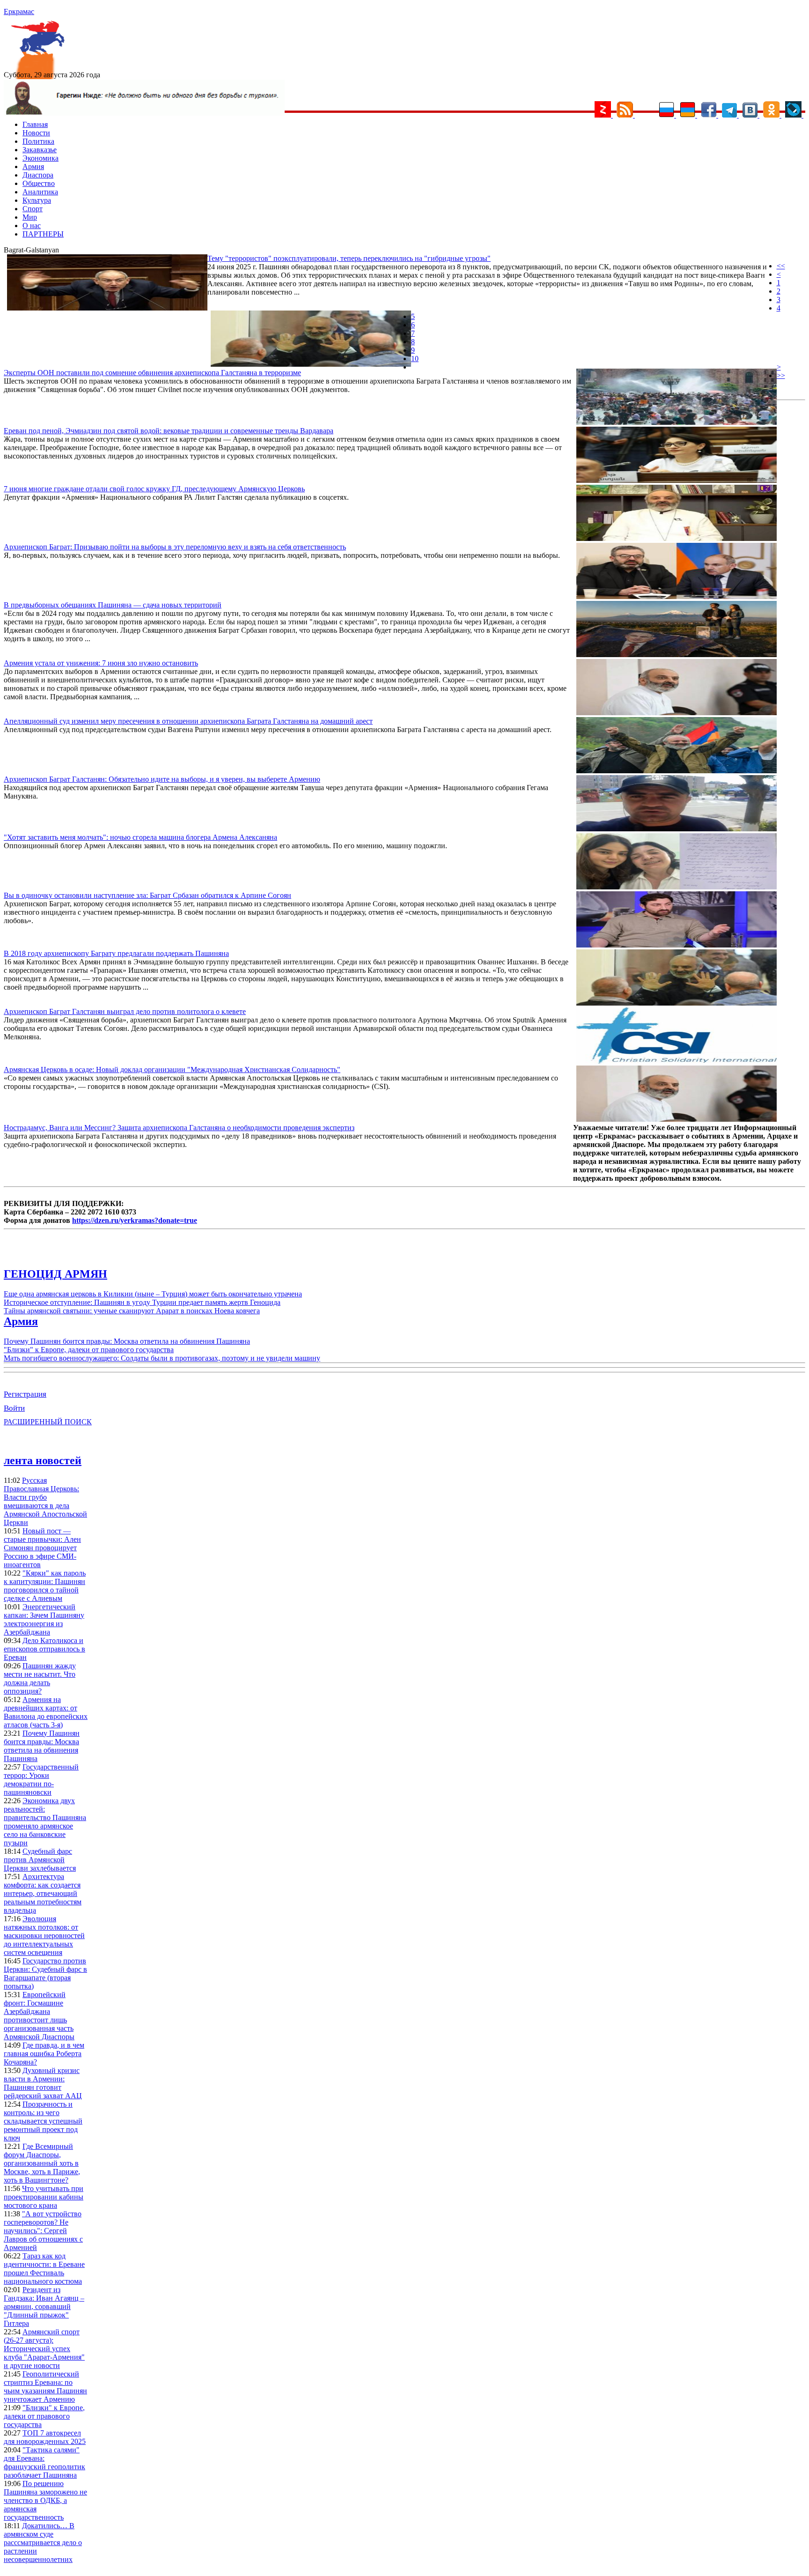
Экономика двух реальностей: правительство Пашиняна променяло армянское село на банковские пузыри (45, 1822)
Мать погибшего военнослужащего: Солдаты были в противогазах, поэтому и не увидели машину (162, 1358)
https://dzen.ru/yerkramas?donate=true (135, 1220)
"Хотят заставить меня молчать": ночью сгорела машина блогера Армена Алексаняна (140, 837)
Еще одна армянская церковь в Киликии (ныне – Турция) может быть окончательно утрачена (153, 1294)
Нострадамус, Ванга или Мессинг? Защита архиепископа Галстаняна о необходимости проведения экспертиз (179, 1128)
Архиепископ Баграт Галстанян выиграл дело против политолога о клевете (125, 1011)
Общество (39, 183)
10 (415, 359)
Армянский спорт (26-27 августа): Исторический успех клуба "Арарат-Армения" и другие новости (44, 2349)
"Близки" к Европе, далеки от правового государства (89, 1350)
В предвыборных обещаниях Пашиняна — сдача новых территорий (113, 605)
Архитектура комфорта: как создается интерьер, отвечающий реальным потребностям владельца (43, 1893)
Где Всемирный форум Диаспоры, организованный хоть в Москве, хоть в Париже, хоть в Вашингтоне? (42, 2163)
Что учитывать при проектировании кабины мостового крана (44, 2197)
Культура (37, 200)
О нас (32, 226)
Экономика (40, 158)
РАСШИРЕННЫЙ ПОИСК (48, 1422)
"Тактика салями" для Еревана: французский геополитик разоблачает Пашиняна (44, 2462)
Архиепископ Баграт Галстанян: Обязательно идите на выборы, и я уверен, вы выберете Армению (162, 779)
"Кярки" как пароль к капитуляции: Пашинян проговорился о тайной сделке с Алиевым (45, 1586)
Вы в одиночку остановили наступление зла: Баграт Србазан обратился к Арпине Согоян (147, 895)
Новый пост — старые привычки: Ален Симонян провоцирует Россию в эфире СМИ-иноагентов (42, 1548)
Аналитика (40, 192)
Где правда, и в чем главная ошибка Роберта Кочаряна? (44, 2054)
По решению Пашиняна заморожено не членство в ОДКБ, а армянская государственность (45, 2500)
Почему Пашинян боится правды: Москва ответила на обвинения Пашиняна (127, 1341)
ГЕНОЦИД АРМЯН (55, 1274)
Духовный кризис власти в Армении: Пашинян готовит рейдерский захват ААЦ (43, 2083)
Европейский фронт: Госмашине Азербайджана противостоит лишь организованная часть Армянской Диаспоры (39, 2016)
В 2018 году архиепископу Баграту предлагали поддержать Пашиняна (116, 953)
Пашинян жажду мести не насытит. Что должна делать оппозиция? (40, 1678)
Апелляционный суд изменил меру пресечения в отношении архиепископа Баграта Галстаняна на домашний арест (188, 721)
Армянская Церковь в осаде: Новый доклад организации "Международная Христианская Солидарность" (172, 1070)
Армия (33, 167)
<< (781, 266)
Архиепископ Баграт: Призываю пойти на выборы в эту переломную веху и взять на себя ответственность (175, 547)
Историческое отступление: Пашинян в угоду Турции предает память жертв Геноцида (142, 1302)
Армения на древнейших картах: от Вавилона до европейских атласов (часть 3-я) (46, 1712)
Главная (35, 124)
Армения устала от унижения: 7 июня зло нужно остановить (101, 663)
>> (781, 375)
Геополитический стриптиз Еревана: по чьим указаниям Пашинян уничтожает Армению (45, 2387)
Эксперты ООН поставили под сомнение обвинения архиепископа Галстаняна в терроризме (152, 373)
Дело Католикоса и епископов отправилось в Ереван (44, 1649)
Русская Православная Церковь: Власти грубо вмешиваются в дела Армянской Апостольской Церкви (45, 1501)
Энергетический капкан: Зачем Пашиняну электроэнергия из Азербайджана (44, 1619)
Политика (38, 141)
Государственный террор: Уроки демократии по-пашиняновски (41, 1780)
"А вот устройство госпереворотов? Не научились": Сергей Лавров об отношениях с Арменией (43, 2231)
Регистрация (25, 1394)
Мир (30, 217)
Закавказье (40, 150)
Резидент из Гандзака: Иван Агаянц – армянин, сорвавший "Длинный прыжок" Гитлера (44, 2306)
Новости (36, 133)
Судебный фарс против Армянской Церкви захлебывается (40, 1860)
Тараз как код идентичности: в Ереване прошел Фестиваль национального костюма (44, 2269)
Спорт (33, 209)
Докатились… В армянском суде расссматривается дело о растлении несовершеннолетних (43, 2543)
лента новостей (43, 1460)
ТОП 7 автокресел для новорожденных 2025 (45, 2437)
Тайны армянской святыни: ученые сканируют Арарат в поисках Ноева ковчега (132, 1311)
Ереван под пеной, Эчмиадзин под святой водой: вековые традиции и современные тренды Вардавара (169, 431)
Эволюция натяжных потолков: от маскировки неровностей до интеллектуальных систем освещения (44, 1936)
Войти (14, 1408)
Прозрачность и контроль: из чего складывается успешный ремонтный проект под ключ (43, 2121)
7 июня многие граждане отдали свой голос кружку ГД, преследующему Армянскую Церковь (154, 489)
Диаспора (38, 175)
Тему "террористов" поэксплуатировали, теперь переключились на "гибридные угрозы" (349, 258)
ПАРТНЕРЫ (43, 234)
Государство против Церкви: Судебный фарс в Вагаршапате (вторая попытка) (45, 1973)
